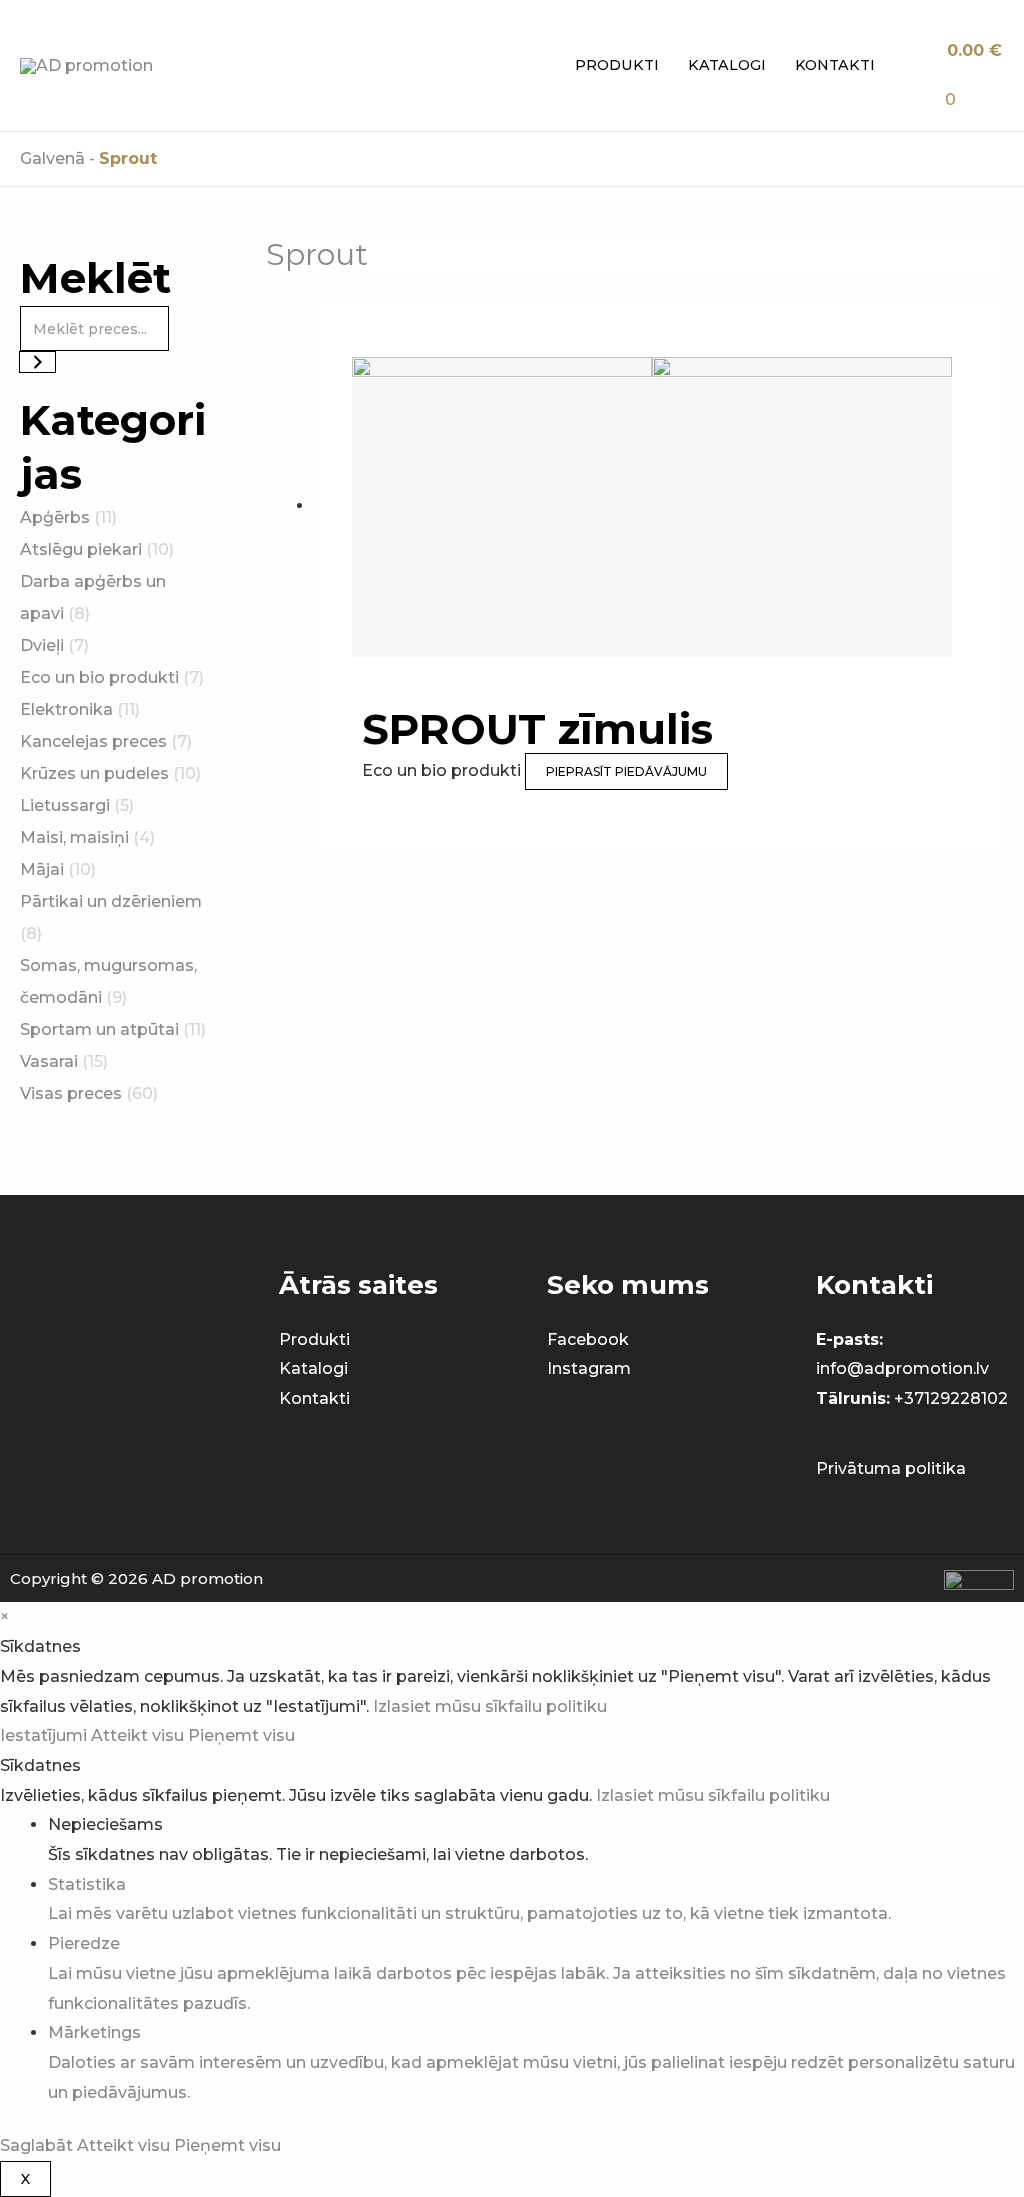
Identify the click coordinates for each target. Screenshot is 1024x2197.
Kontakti (835, 65)
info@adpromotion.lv (902, 1368)
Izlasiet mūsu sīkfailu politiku (490, 1706)
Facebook (588, 1339)
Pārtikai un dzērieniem (111, 901)
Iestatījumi (45, 1735)
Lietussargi (65, 805)
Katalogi (727, 65)
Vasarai (49, 1061)
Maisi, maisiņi (74, 837)
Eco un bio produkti (99, 677)
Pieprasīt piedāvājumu (626, 771)
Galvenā (52, 158)
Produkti (617, 65)
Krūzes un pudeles (94, 773)
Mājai (42, 869)
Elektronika (66, 709)
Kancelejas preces (93, 741)
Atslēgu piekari (81, 549)
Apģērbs (55, 517)
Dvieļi (42, 645)
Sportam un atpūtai (99, 1029)
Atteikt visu (139, 1735)
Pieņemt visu (241, 1735)
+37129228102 (951, 1398)
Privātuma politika (891, 1468)
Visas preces (71, 1093)
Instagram (589, 1368)
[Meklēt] (37, 362)
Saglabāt (38, 2145)
